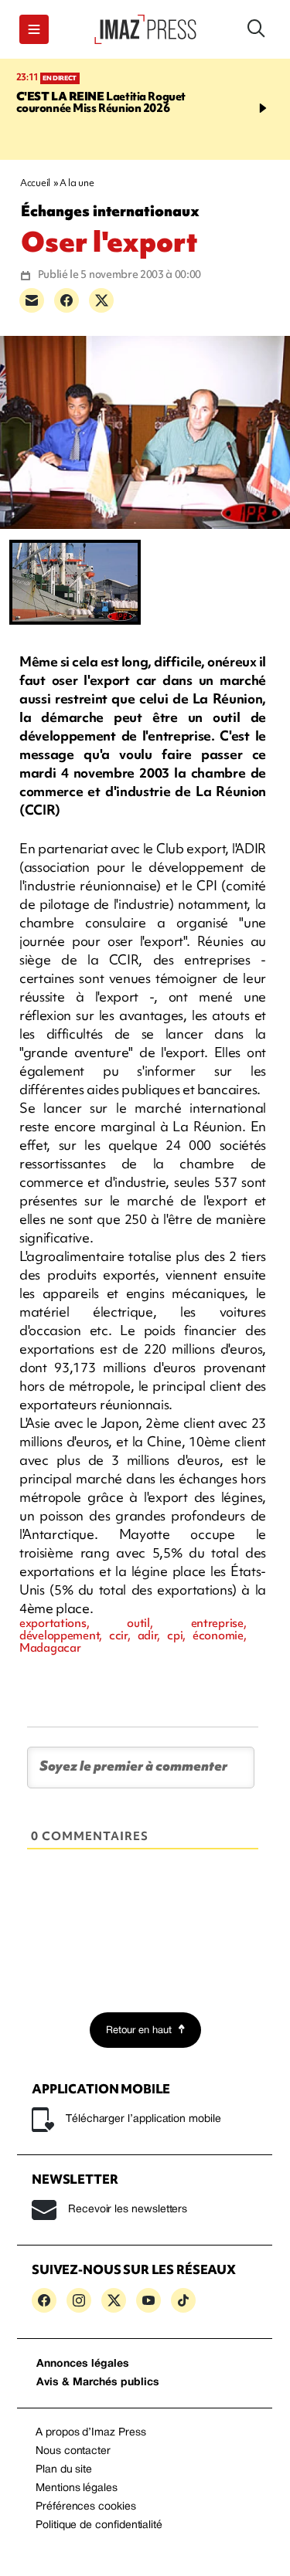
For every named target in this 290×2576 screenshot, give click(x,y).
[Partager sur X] (101, 300)
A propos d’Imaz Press (91, 2433)
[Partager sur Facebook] (67, 300)
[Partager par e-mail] (32, 300)
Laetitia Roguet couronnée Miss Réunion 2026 (101, 102)
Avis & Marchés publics (98, 2383)
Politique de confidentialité (99, 2525)
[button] (34, 29)
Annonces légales (83, 2364)
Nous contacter (73, 2451)
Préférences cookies (86, 2507)
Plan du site (64, 2470)
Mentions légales (77, 2488)
